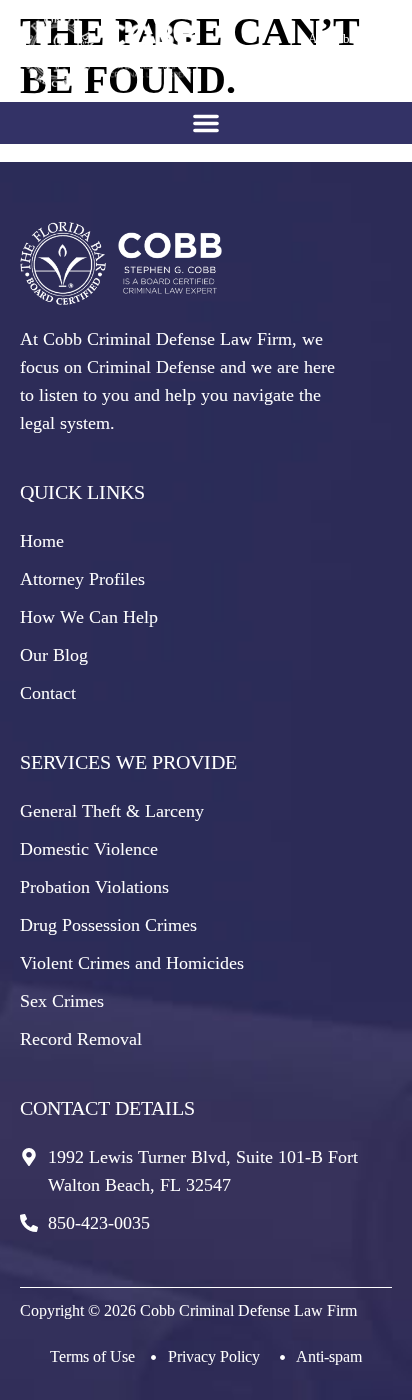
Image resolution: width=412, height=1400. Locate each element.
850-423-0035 (335, 65)
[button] (206, 123)
